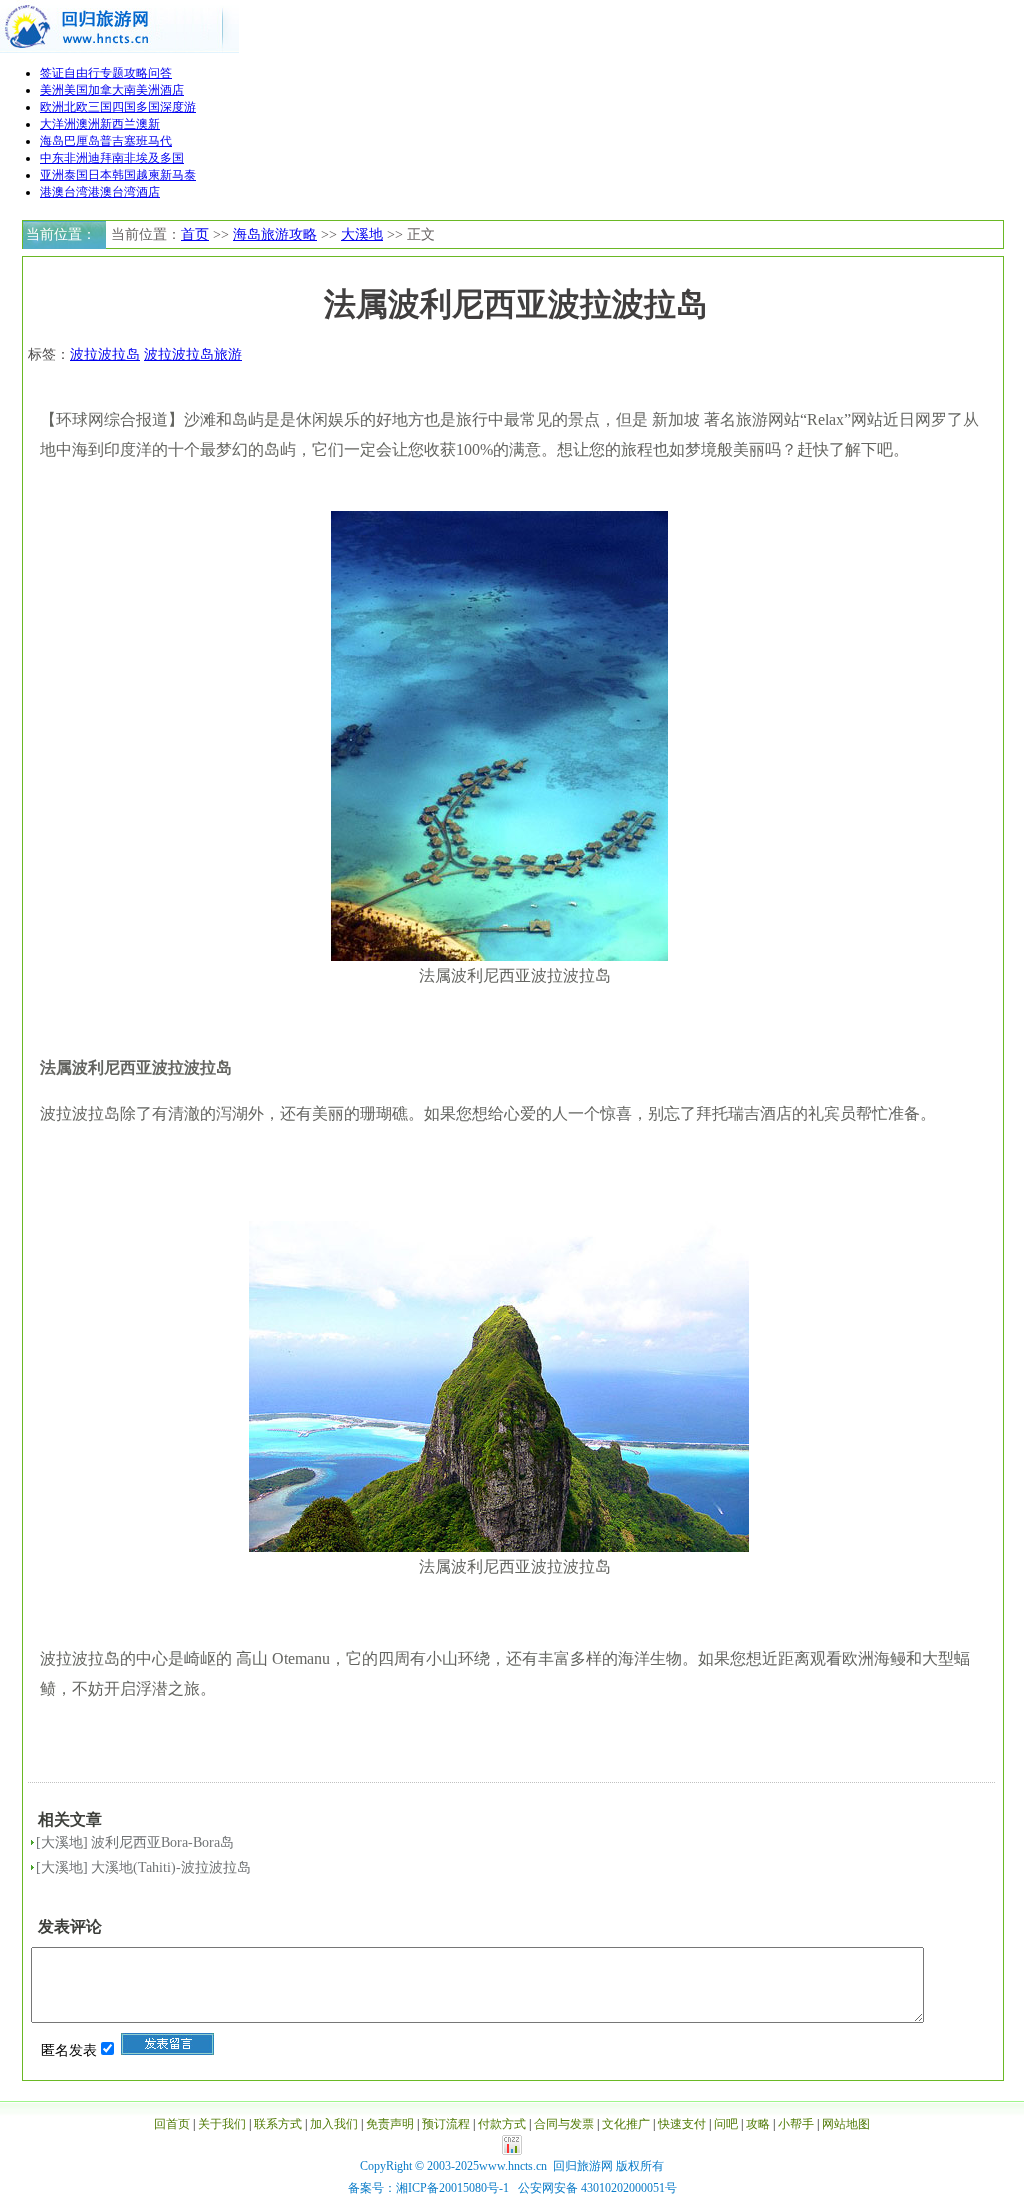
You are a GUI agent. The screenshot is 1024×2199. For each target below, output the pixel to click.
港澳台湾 (64, 192)
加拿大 (106, 90)
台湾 (124, 192)
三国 (100, 107)
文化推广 (626, 2124)
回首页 (172, 2124)
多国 (148, 107)
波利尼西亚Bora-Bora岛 (162, 1842)
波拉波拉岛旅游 (193, 354)
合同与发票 (564, 2124)
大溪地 (362, 234)
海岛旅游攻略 (275, 234)
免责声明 (390, 2124)
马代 (160, 141)
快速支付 (682, 2124)
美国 (76, 90)
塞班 (136, 141)
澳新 (148, 124)
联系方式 (278, 2124)
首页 (195, 234)
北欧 (76, 107)
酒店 (172, 90)
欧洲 (52, 107)
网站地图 (846, 2124)
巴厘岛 (82, 141)
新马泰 (178, 175)
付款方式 (502, 2124)
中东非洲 (64, 158)
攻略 (136, 73)
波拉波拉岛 (105, 354)
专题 (112, 73)
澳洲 (88, 124)
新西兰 (118, 124)
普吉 (112, 141)
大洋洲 (58, 124)
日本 (100, 175)
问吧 (726, 2124)
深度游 (178, 107)
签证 (52, 73)
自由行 (82, 73)
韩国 (124, 175)
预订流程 (446, 2124)
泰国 (76, 175)
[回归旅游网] (119, 49)
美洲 (52, 90)
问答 (160, 73)
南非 (124, 158)
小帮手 (796, 2124)
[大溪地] (62, 1842)
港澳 (100, 192)
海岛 (52, 141)
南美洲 (142, 90)
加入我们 (334, 2124)
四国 (124, 107)
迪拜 (100, 158)
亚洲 (52, 175)
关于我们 (222, 2124)
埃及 (148, 158)
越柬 (148, 175)
